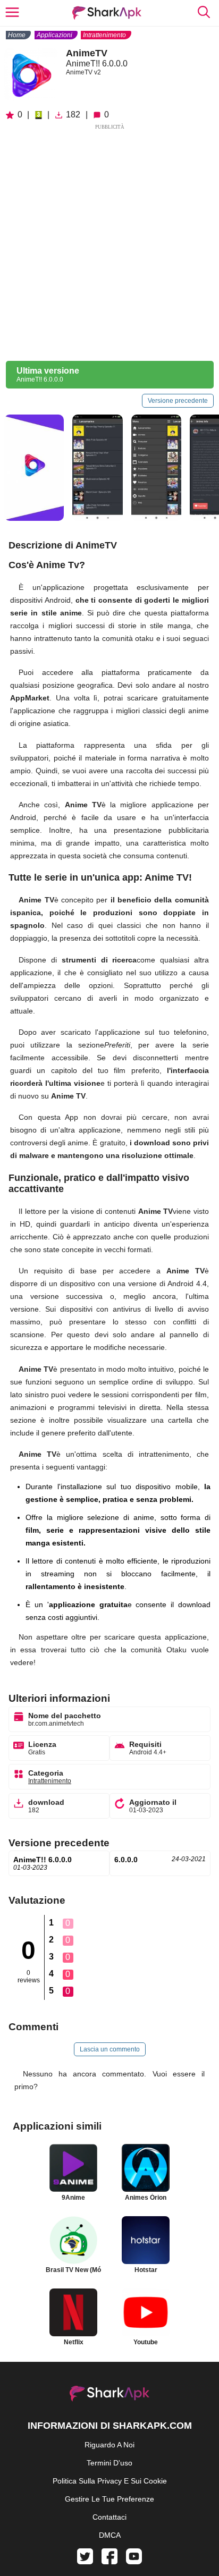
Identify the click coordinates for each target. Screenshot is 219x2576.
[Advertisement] (109, 241)
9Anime (73, 2198)
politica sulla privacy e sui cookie (110, 2481)
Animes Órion (146, 2198)
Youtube (146, 2342)
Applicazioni (54, 35)
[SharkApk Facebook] (109, 2562)
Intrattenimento (104, 35)
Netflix (74, 2342)
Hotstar (146, 2270)
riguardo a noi (109, 2445)
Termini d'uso (109, 2463)
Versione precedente (178, 401)
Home (17, 35)
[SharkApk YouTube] (134, 2562)
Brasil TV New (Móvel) (73, 2270)
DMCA (110, 2535)
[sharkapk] (107, 13)
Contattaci (109, 2517)
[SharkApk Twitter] (85, 2562)
